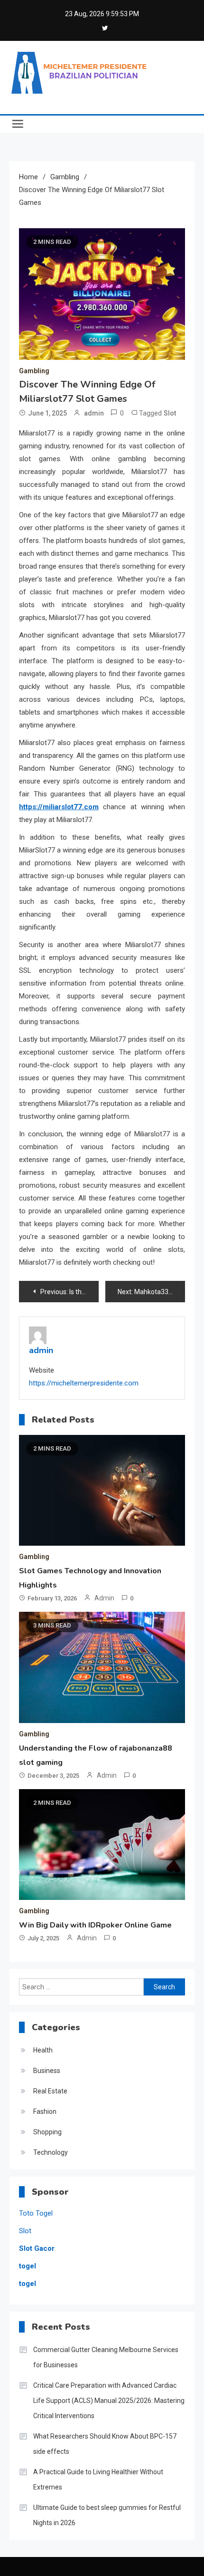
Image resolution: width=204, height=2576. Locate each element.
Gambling (34, 371)
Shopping (47, 2132)
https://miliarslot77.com (59, 807)
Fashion (45, 2111)
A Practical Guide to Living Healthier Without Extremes (98, 2479)
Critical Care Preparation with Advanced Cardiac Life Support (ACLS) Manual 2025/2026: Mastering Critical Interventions (109, 2401)
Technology (51, 2152)
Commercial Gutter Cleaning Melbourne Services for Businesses (106, 2357)
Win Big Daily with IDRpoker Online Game (95, 1925)
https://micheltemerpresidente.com (84, 1383)
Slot (170, 413)
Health (43, 2050)
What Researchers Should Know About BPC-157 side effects (105, 2444)
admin (94, 413)
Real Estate (50, 2091)
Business (47, 2071)
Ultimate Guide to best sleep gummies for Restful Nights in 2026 (107, 2515)
